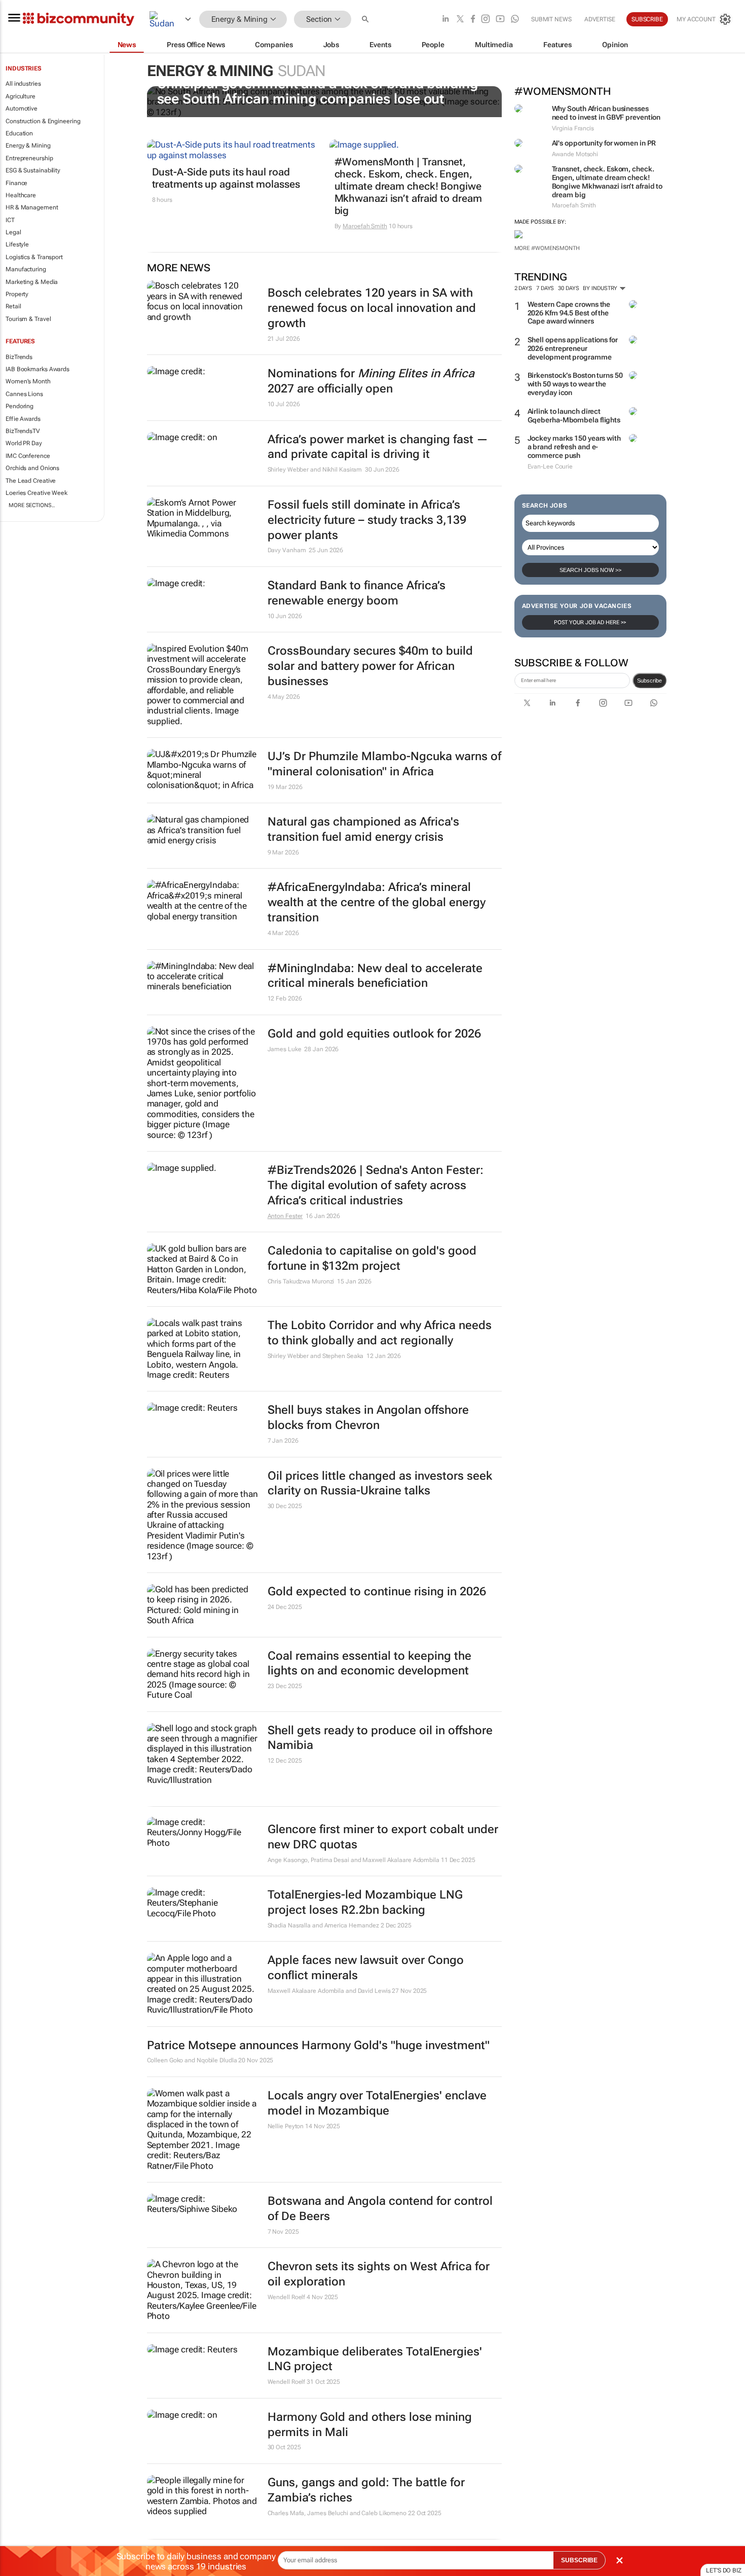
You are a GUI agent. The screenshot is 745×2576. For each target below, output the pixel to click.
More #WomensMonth (547, 248)
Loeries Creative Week (36, 493)
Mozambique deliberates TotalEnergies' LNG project (375, 2359)
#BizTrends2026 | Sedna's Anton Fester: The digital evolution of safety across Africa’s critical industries (376, 1185)
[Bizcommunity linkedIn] (445, 20)
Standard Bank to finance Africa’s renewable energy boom (357, 593)
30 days (568, 288)
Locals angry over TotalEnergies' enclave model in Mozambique (377, 2103)
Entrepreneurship (29, 158)
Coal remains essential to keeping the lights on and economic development (369, 1663)
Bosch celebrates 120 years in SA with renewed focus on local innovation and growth (372, 308)
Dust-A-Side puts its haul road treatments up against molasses (226, 178)
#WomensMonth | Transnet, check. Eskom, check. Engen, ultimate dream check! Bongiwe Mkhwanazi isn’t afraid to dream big (408, 186)
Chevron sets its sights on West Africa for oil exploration (379, 2274)
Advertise (600, 19)
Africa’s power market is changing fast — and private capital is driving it (378, 447)
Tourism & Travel (28, 319)
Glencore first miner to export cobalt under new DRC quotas (383, 1837)
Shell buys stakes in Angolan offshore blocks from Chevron (368, 1418)
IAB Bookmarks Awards (38, 369)
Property (17, 294)
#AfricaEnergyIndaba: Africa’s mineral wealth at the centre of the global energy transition (377, 902)
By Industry (601, 288)
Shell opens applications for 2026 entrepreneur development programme (573, 348)
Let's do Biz (724, 2570)
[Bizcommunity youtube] (500, 20)
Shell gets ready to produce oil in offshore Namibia (380, 1738)
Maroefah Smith (365, 226)
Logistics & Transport (34, 257)
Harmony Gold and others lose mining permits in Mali (370, 2425)
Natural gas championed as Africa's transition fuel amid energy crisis (363, 829)
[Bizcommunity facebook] (473, 20)
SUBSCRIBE (579, 2560)
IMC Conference (28, 456)
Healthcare (21, 195)
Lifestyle (17, 244)
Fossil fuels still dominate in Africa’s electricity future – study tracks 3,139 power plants (367, 520)
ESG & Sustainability (33, 170)
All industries (23, 84)
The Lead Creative (31, 481)
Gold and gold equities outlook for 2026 (374, 1034)
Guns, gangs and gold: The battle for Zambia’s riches (366, 2490)
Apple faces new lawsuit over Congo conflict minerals (366, 1968)
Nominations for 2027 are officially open (371, 381)
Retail (13, 306)
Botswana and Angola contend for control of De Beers (380, 2209)
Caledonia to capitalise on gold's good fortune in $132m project (372, 1258)
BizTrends (19, 357)
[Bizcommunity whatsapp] (515, 20)
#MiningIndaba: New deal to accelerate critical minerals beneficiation (375, 976)
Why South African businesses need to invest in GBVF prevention (606, 113)
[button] (366, 20)
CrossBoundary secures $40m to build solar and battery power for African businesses (370, 666)
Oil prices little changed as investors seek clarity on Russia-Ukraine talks (380, 1483)
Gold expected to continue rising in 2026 (377, 1591)
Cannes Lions (24, 394)
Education (19, 133)
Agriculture (21, 96)
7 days (545, 288)
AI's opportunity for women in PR (604, 143)
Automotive (22, 109)
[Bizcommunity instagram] (486, 20)
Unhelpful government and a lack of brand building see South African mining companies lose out (318, 91)
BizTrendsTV (23, 431)
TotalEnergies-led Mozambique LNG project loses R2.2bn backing (365, 1902)
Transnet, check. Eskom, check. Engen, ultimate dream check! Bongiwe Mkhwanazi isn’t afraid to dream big (607, 182)
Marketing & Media (32, 282)
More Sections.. (32, 505)
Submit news (551, 19)
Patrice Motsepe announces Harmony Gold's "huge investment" (318, 2045)
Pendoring (20, 406)
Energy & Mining (28, 146)
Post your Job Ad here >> (590, 622)
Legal (13, 232)
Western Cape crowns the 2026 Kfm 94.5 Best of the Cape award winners (569, 313)
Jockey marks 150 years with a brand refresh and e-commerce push (574, 447)
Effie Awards (23, 419)
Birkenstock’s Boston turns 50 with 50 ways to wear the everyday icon (575, 384)
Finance (16, 183)
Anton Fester (285, 1216)
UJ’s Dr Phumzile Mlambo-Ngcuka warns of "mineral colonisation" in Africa (384, 764)
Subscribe (649, 681)
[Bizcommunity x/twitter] (460, 20)
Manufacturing (26, 269)
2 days (523, 288)
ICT (10, 220)
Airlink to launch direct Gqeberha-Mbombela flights (574, 416)
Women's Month (28, 381)
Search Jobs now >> (590, 570)
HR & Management (32, 207)
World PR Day (24, 443)
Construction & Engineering (43, 121)
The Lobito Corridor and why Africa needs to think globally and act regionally (380, 1333)
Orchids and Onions (32, 468)
